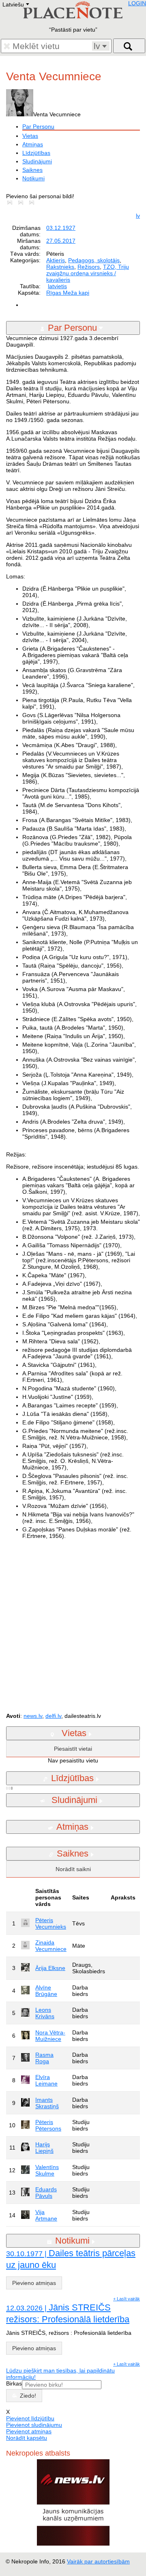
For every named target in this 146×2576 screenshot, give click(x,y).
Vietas (30, 136)
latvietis (57, 286)
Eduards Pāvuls (46, 2193)
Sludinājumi (37, 161)
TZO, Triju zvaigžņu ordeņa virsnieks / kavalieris (88, 273)
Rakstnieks (60, 267)
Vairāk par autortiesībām (98, 2561)
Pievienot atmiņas (29, 2431)
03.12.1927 (61, 228)
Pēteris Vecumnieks (51, 1923)
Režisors (89, 267)
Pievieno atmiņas (34, 2283)
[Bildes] (11, 203)
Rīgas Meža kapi (68, 293)
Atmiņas (33, 144)
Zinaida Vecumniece (51, 1946)
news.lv (33, 1716)
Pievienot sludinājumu (34, 2425)
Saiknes (32, 170)
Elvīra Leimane (46, 2080)
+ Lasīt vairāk (127, 2299)
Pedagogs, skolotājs (94, 260)
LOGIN (137, 3)
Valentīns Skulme (47, 2170)
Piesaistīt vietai (73, 1749)
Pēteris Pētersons (48, 2125)
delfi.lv (53, 1716)
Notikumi (33, 178)
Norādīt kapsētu (27, 2438)
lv (138, 216)
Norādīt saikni (73, 1869)
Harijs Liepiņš (44, 2148)
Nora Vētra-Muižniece (50, 2036)
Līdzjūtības (36, 153)
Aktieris (56, 260)
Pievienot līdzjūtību (30, 2418)
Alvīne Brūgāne (46, 1991)
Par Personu (38, 126)
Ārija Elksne (50, 1968)
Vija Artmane (46, 2215)
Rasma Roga (44, 2058)
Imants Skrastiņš (47, 2103)
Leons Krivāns (45, 2013)
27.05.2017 (61, 241)
